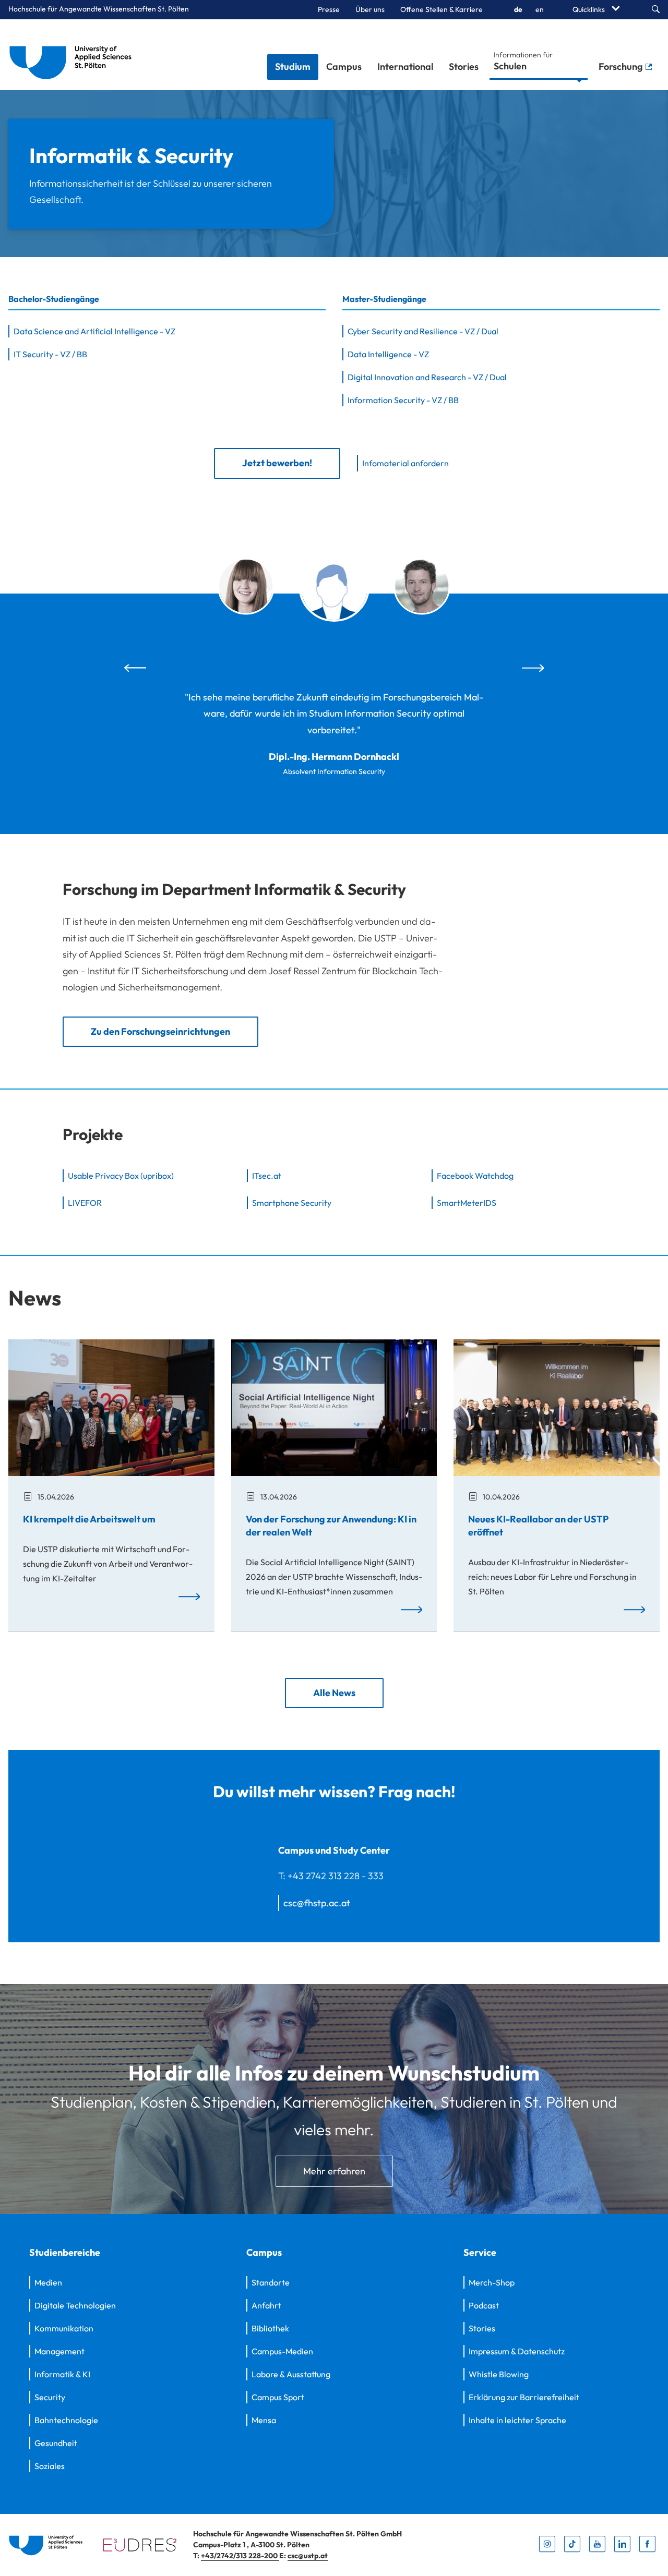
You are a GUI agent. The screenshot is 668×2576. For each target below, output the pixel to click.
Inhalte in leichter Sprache (517, 2420)
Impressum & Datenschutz (517, 2351)
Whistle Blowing (499, 2374)
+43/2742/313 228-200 (240, 2556)
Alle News (334, 1692)
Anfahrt (266, 2305)
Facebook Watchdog (475, 1176)
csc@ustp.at (308, 2556)
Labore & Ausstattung (291, 2374)
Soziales (50, 2466)
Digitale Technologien (75, 2305)
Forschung (622, 66)
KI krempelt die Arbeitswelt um (89, 1519)
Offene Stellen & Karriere (442, 9)
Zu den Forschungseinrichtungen (160, 1031)
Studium (293, 66)
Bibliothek (270, 2328)
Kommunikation (64, 2328)
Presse (329, 9)
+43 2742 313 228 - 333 (336, 1876)
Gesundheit (56, 2443)
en (540, 9)
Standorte (271, 2282)
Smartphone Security (292, 1203)
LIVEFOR (85, 1203)
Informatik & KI (62, 2374)
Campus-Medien (282, 2351)
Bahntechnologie (66, 2420)
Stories (464, 66)
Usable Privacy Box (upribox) (121, 1176)
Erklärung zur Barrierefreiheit (524, 2397)
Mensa (264, 2420)
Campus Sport (278, 2397)
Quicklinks (589, 9)
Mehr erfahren (334, 2171)
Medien (48, 2282)
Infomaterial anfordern (405, 463)
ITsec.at (267, 1176)
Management (59, 2351)
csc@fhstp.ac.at (317, 1903)
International (405, 66)
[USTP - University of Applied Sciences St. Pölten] (73, 55)
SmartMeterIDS (467, 1203)
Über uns (370, 9)
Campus (344, 66)
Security (50, 2397)
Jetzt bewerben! (277, 463)
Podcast (484, 2305)
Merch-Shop (492, 2282)
